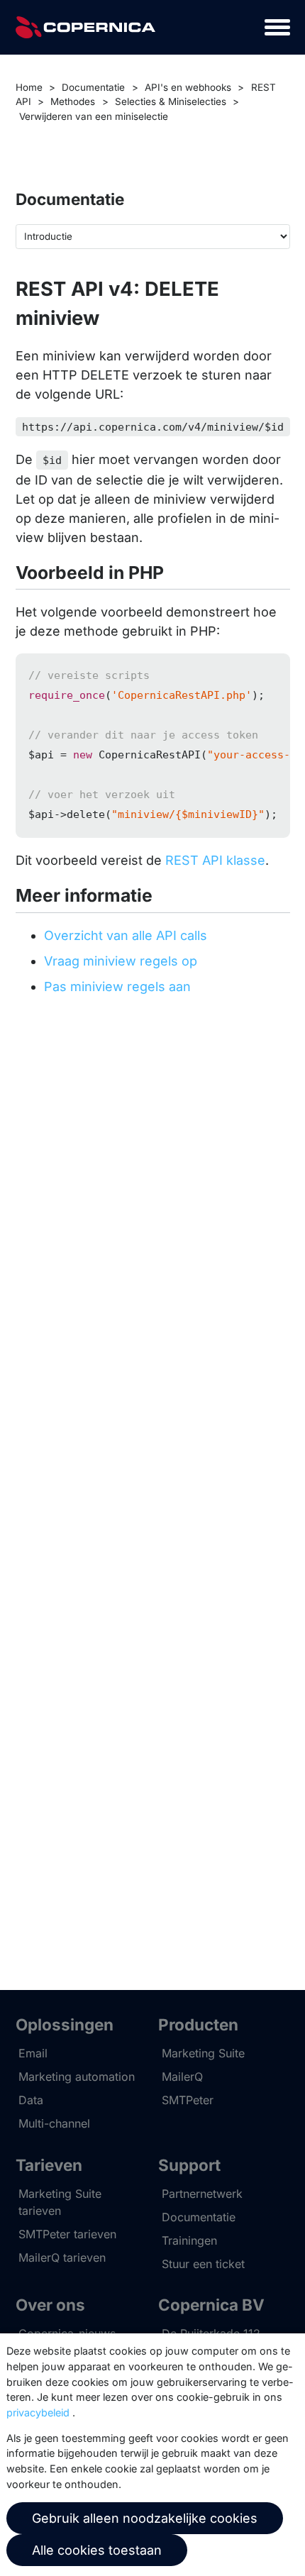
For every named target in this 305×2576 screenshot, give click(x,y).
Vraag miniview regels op (121, 961)
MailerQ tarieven (62, 2257)
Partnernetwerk (202, 2194)
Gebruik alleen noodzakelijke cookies (145, 2518)
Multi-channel (54, 2123)
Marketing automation (77, 2077)
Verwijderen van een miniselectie (94, 116)
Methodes (73, 101)
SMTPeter (188, 2100)
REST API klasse (215, 860)
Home (29, 87)
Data (31, 2100)
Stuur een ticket (203, 2264)
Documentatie (93, 87)
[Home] (86, 27)
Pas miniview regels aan (117, 986)
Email (33, 2053)
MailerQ (182, 2077)
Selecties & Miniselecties (171, 101)
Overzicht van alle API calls (126, 935)
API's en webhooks (188, 87)
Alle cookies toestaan (97, 2550)
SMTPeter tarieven (67, 2234)
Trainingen (189, 2240)
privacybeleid (38, 2412)
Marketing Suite (203, 2053)
